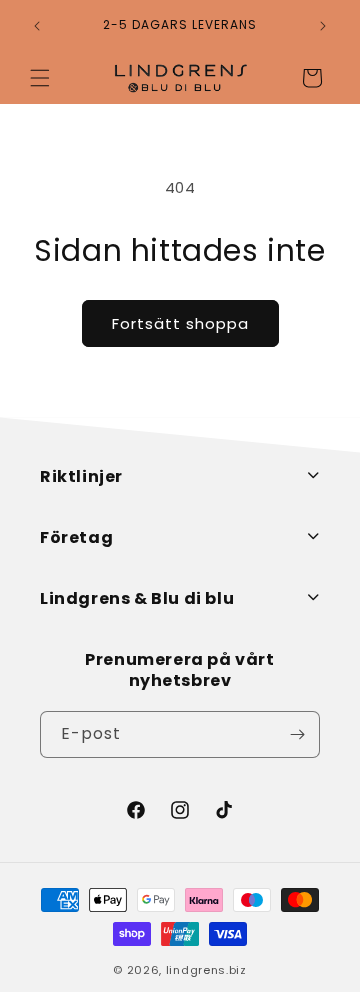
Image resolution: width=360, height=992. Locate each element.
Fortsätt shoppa (180, 323)
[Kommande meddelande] (323, 26)
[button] (40, 78)
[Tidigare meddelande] (37, 26)
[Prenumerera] (297, 734)
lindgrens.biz (206, 970)
